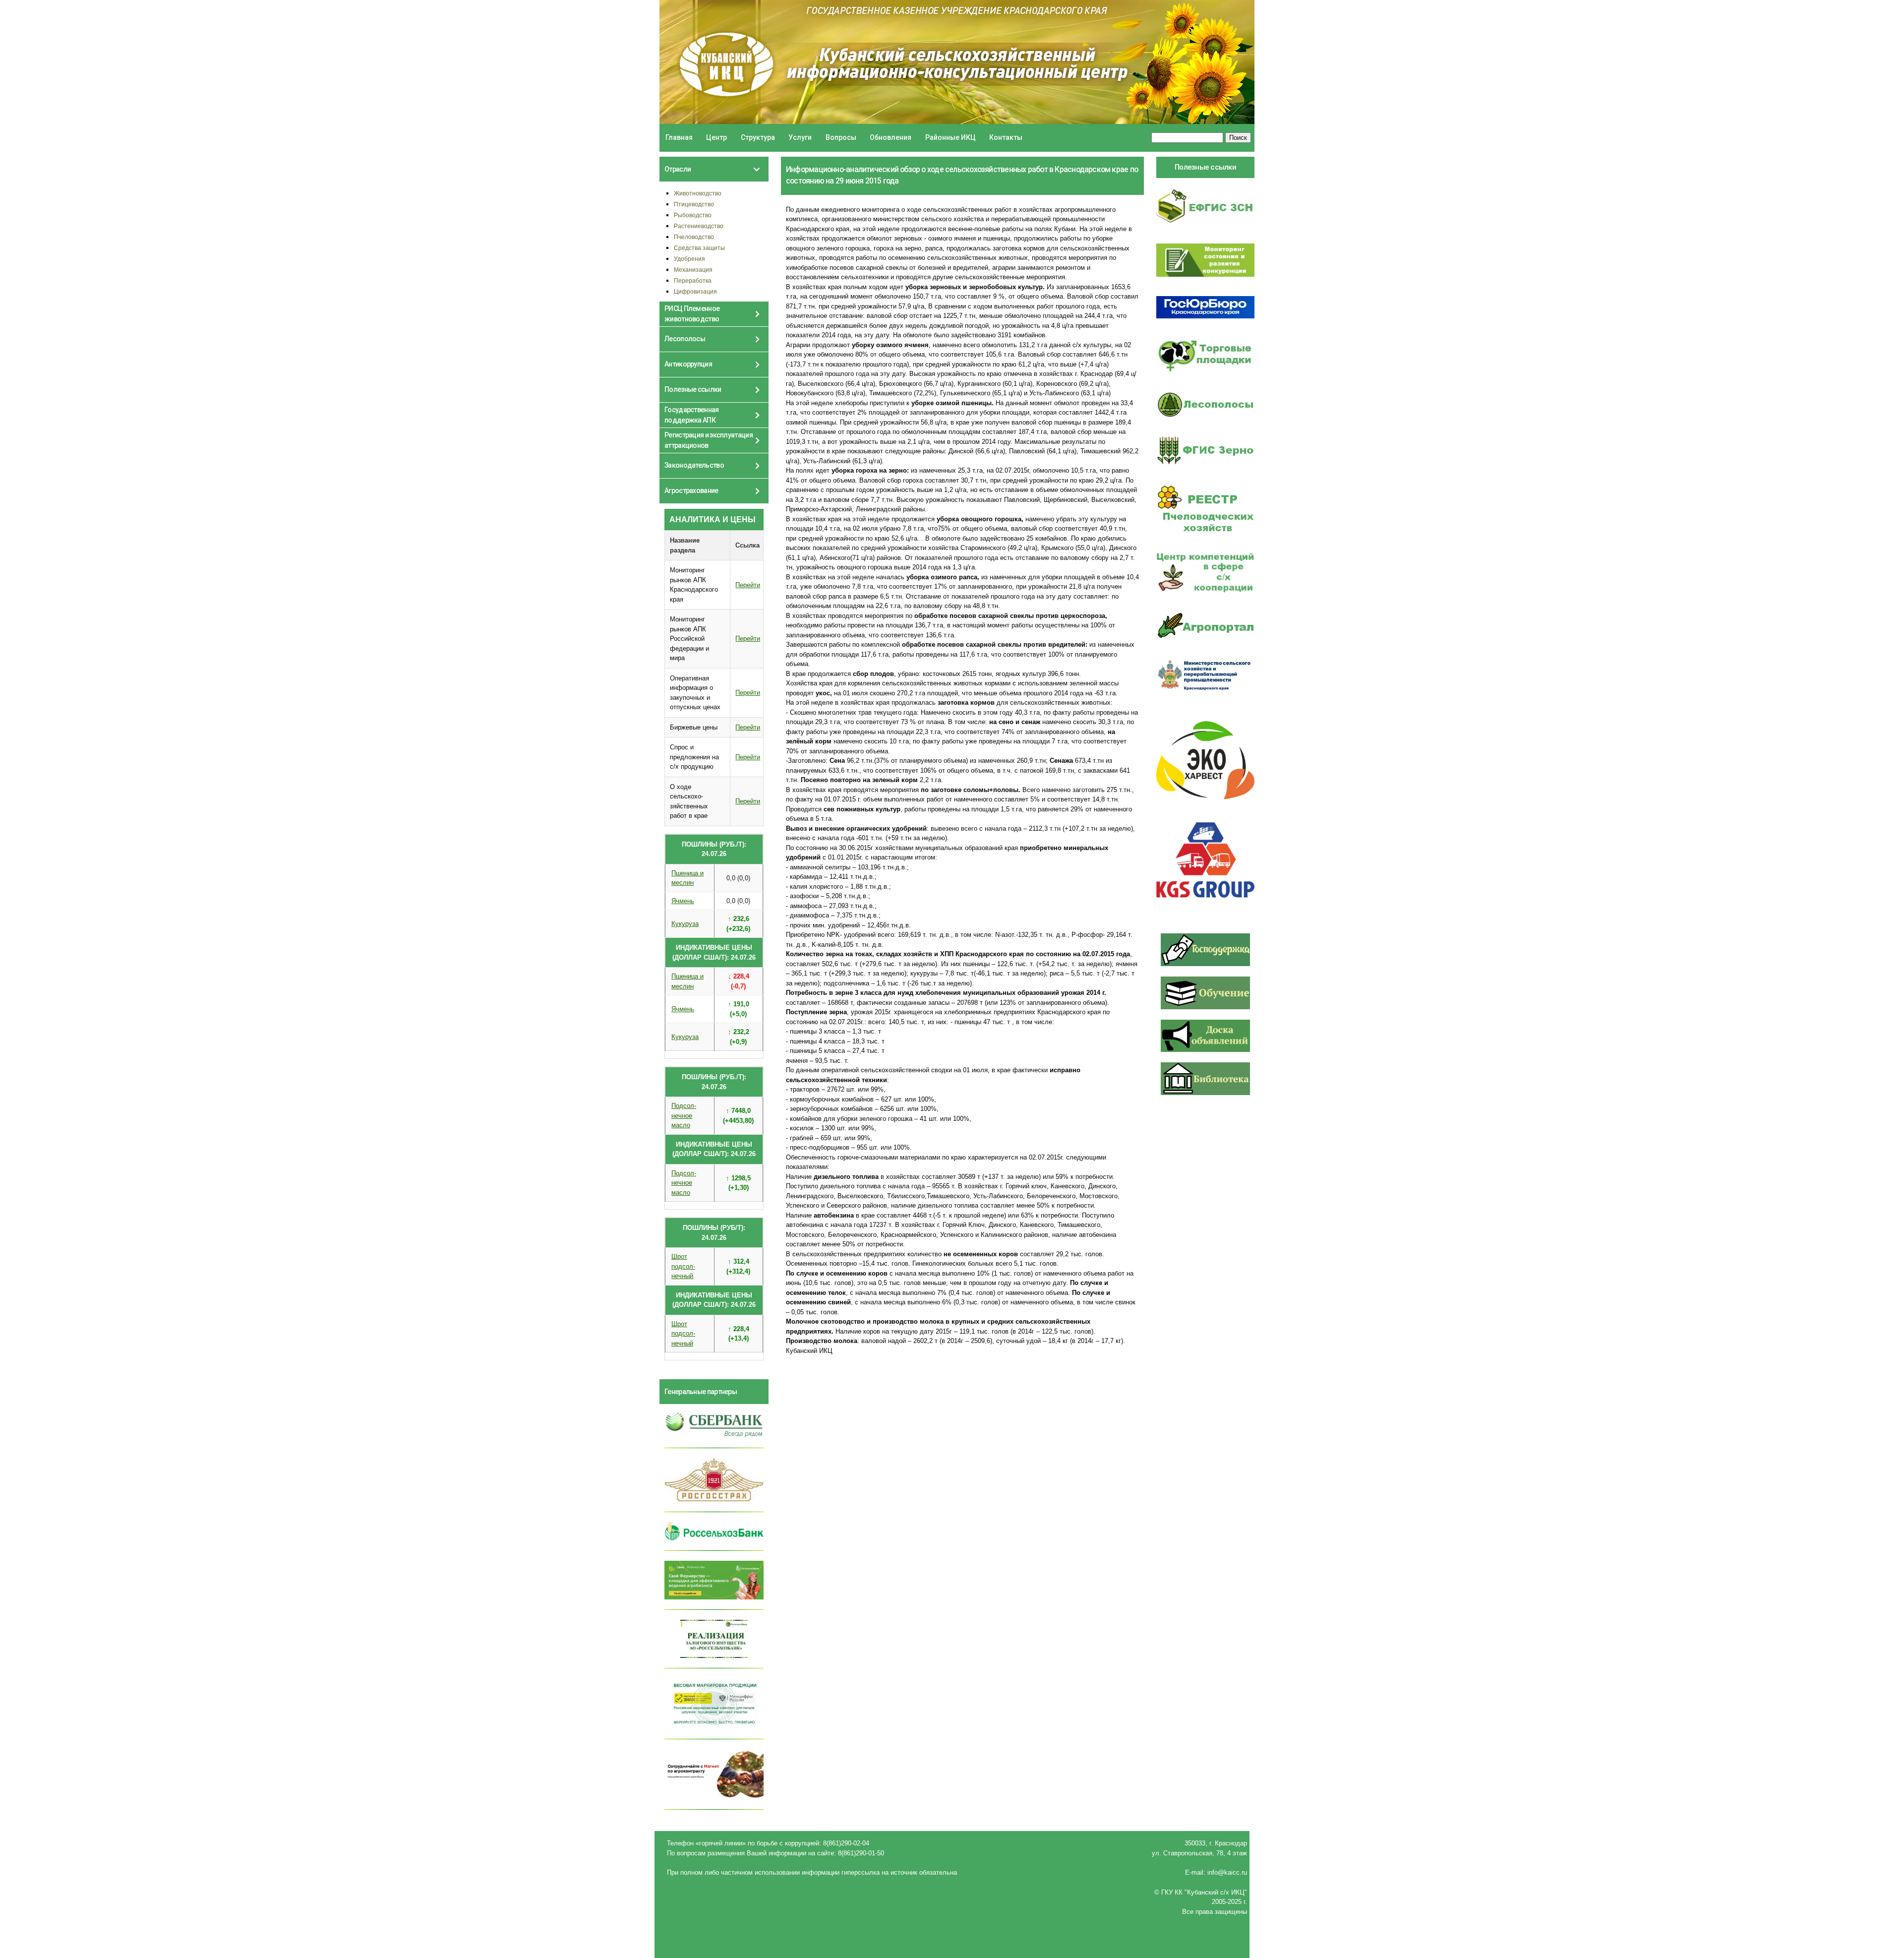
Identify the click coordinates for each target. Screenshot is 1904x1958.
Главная (679, 137)
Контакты (1006, 137)
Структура (758, 137)
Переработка (693, 280)
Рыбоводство (693, 215)
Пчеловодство (694, 237)
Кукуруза (685, 924)
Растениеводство (699, 226)
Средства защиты (699, 248)
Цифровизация (695, 291)
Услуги (800, 137)
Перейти (748, 585)
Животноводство (698, 193)
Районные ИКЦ (951, 137)
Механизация (693, 270)
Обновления (891, 137)
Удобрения (689, 259)
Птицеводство (694, 204)
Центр (716, 137)
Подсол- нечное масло (684, 1115)
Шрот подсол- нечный (683, 1266)
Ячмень (683, 901)
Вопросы (841, 137)
